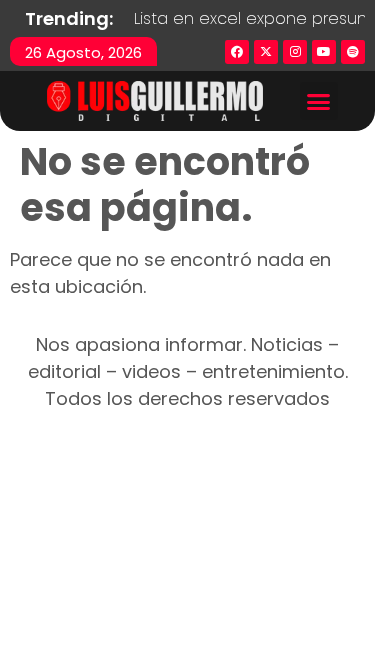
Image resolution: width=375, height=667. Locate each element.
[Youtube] (324, 52)
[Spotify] (353, 52)
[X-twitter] (266, 52)
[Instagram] (295, 52)
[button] (319, 101)
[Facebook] (237, 52)
